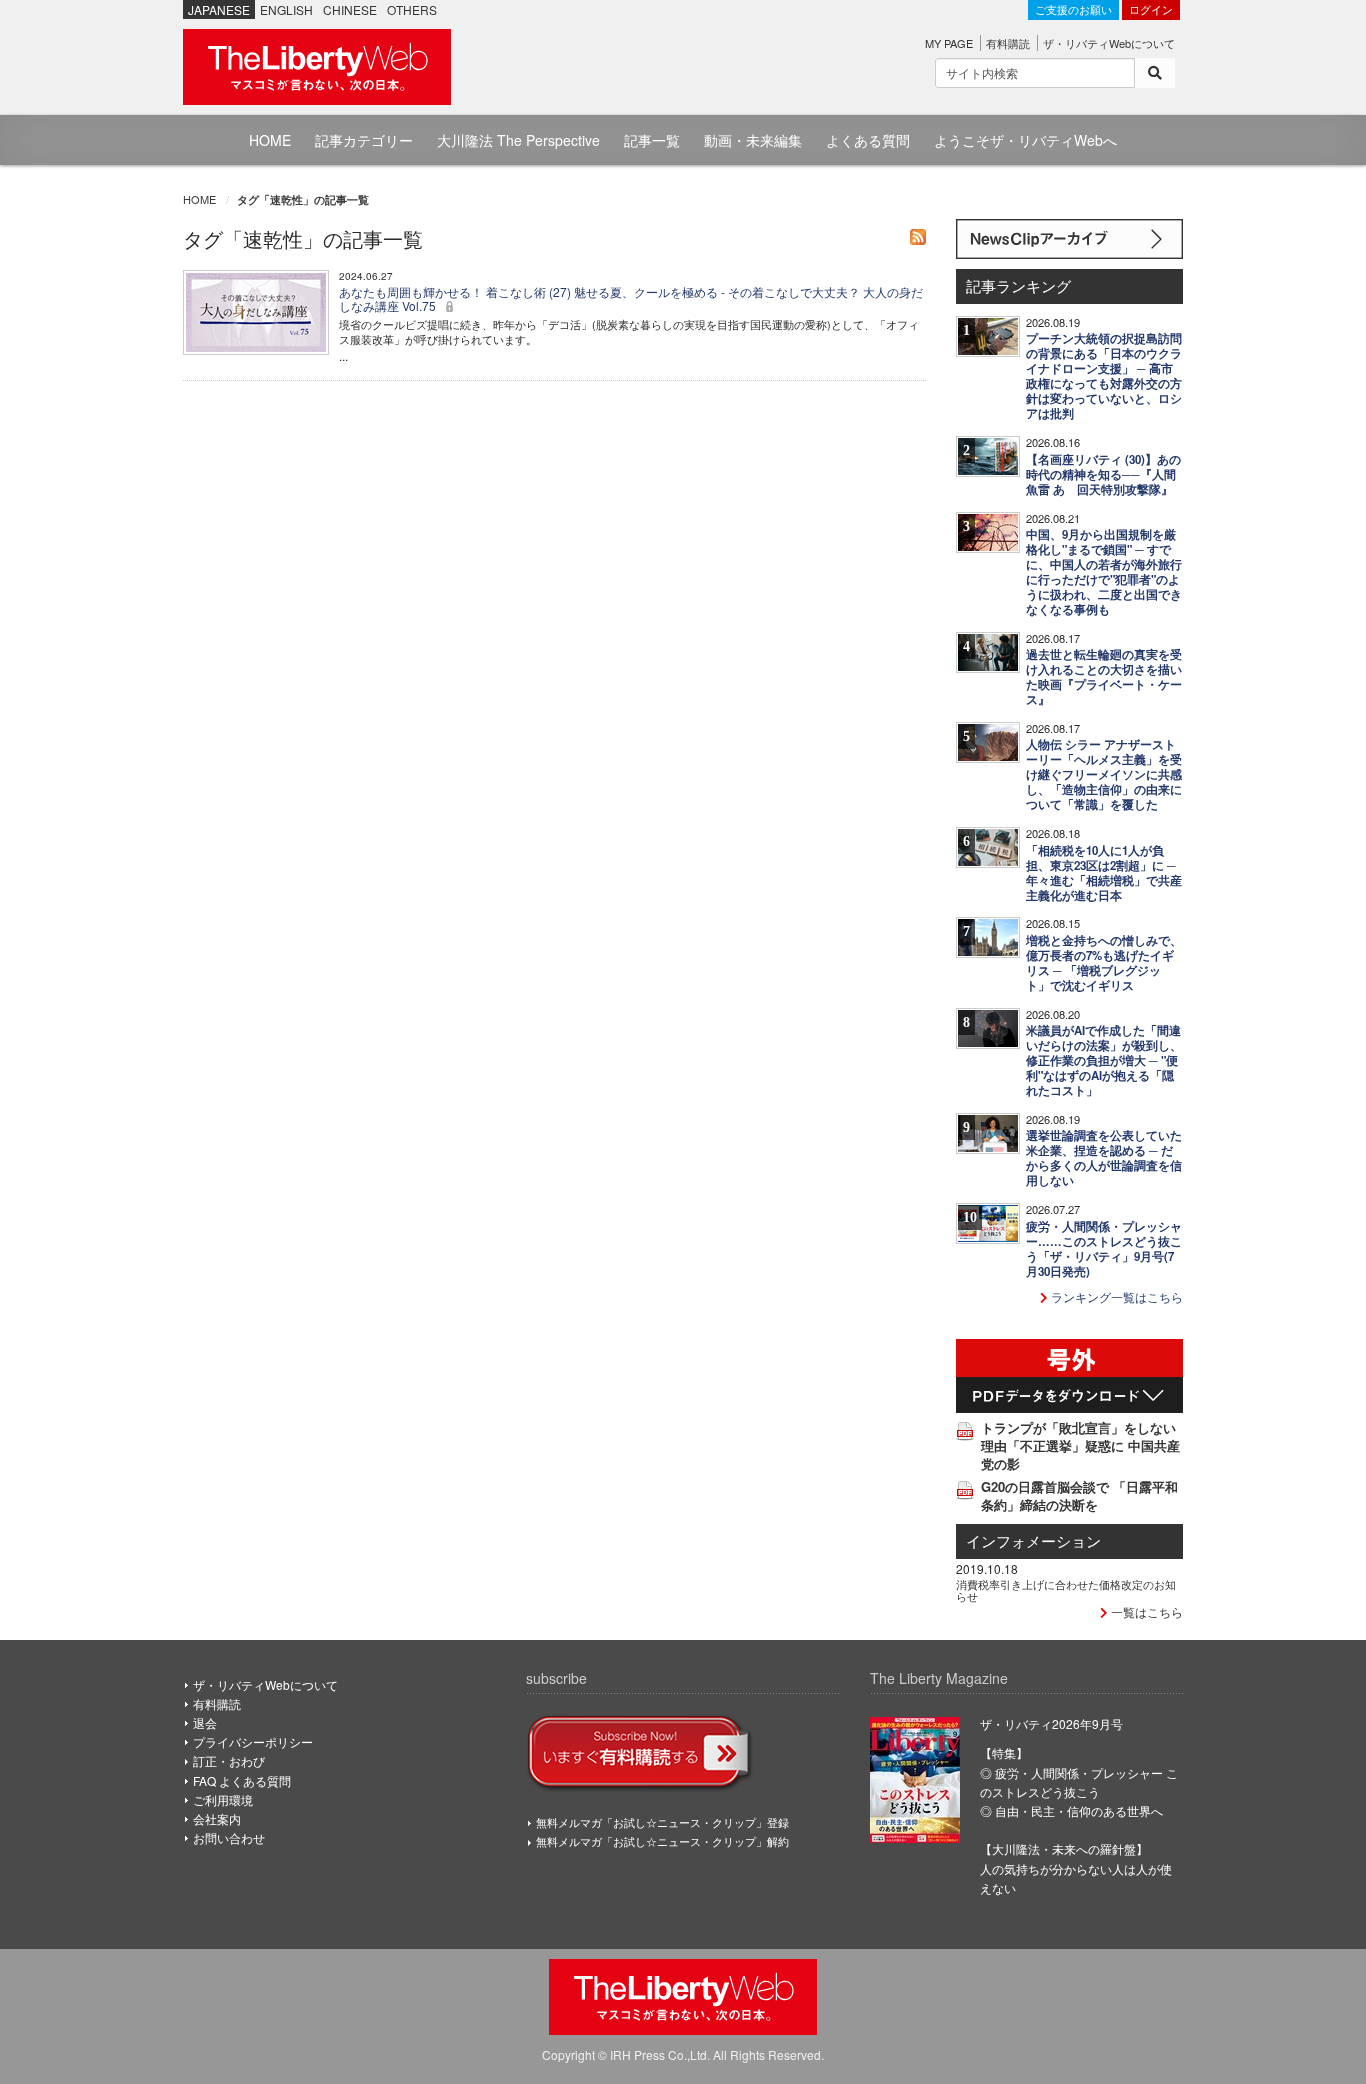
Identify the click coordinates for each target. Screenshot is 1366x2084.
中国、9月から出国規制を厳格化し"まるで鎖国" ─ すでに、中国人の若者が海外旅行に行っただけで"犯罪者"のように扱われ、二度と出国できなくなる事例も (1104, 572)
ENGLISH (286, 9)
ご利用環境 (223, 1799)
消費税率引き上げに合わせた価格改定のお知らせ (1066, 1590)
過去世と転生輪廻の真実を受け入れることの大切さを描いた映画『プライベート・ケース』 (1104, 677)
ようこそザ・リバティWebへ (1025, 140)
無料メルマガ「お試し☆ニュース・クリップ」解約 (662, 1841)
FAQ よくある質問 (242, 1780)
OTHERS (412, 9)
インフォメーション (1033, 1540)
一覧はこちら (1145, 1611)
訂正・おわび (229, 1760)
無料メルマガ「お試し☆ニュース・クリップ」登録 (662, 1822)
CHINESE (350, 9)
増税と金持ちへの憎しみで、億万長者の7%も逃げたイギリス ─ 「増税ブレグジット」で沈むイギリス (1104, 963)
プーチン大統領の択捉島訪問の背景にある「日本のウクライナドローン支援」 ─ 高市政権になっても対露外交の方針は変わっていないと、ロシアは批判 (1104, 376)
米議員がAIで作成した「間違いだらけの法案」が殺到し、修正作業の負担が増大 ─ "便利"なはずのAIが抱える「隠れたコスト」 (1104, 1060)
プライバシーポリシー (253, 1741)
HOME (270, 140)
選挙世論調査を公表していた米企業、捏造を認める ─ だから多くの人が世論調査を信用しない (1104, 1158)
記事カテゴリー (364, 140)
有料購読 (1008, 43)
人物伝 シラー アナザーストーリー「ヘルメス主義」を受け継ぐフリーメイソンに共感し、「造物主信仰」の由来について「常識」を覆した (1104, 774)
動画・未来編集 (753, 140)
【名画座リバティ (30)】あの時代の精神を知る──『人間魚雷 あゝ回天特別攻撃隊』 (1103, 474)
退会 (205, 1722)
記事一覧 (652, 140)
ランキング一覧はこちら (1115, 1296)
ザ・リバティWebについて (1109, 43)
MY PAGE (949, 43)
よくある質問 (868, 140)
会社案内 (217, 1818)
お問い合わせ (229, 1837)
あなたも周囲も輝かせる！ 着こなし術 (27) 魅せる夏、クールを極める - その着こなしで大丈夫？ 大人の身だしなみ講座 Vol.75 (631, 298)
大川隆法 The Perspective (518, 140)
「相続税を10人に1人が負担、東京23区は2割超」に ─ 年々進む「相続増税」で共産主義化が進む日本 (1104, 873)
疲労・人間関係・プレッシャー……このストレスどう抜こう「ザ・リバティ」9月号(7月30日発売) (1104, 1249)
